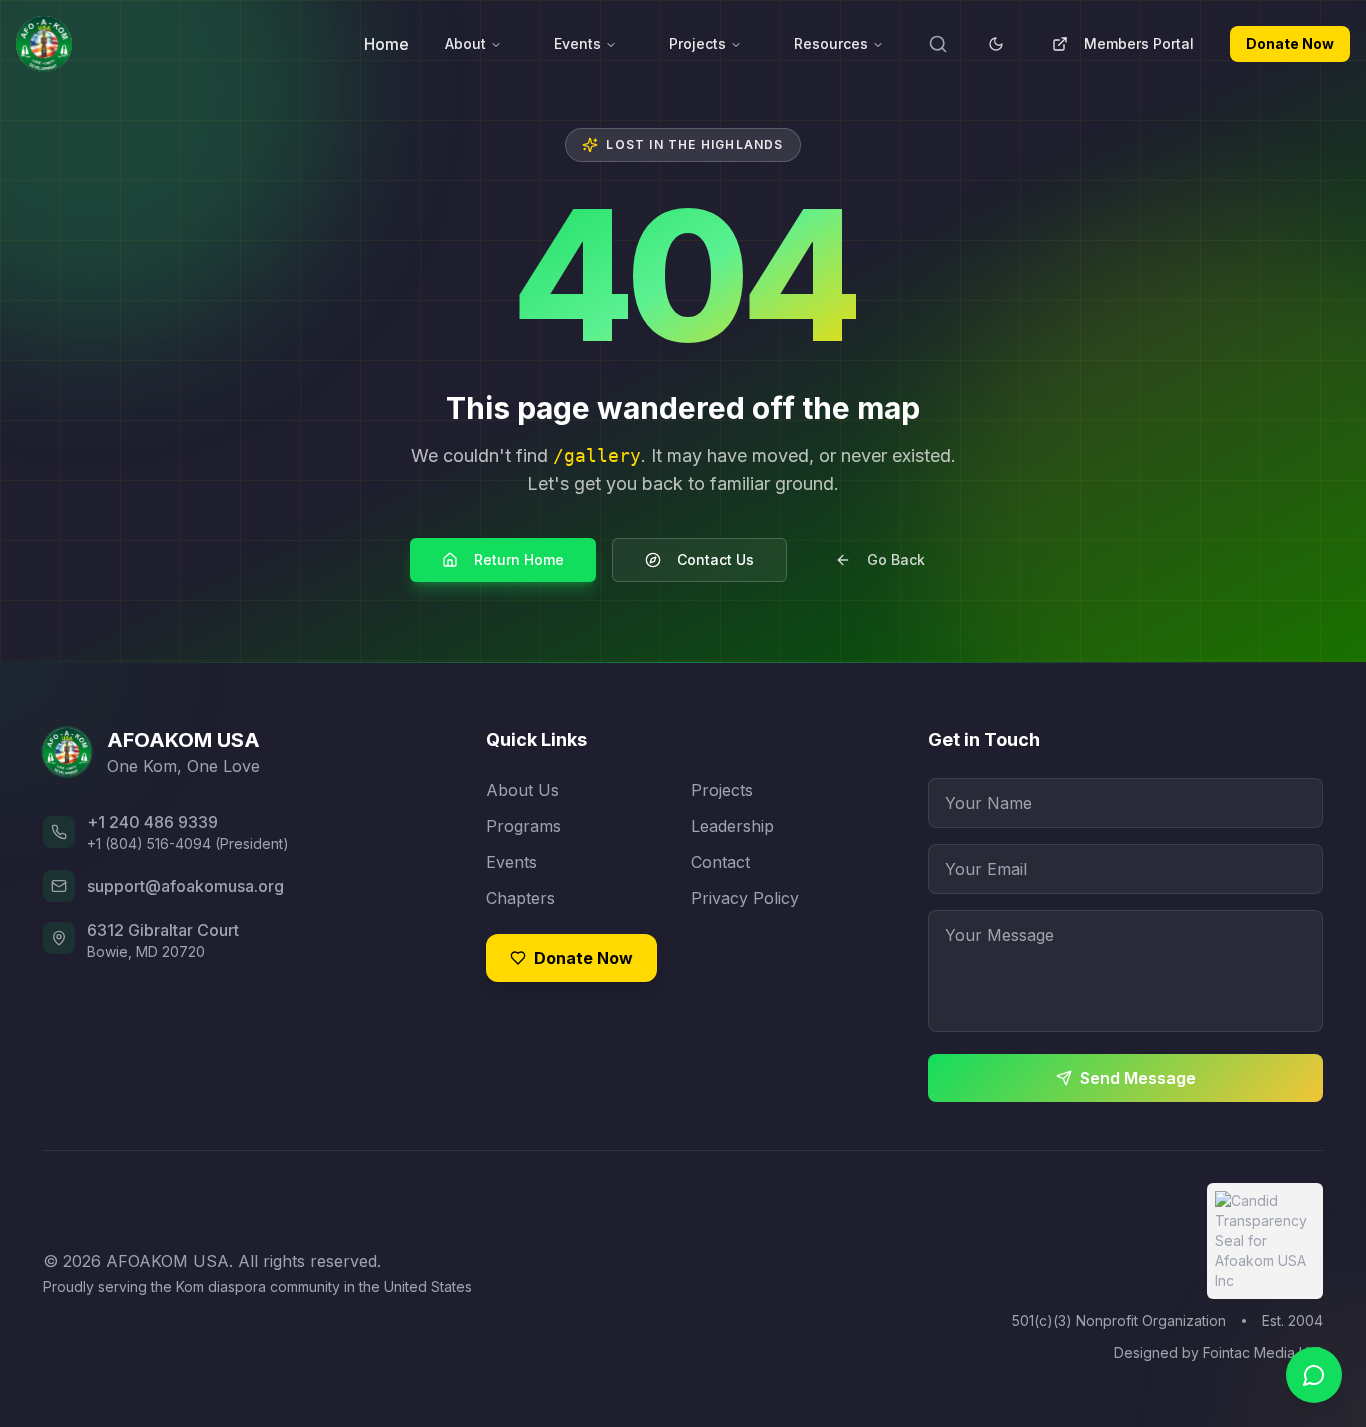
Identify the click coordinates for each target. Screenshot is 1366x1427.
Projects (697, 43)
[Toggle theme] (996, 44)
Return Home (519, 559)
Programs (523, 826)
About (465, 43)
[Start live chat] (1314, 1375)
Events (577, 43)
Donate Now (1290, 43)
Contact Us (715, 559)
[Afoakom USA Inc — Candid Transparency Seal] (1265, 1241)
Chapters (520, 898)
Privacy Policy (745, 898)
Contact (720, 862)
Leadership (732, 826)
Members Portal (1139, 43)
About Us (522, 790)
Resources (831, 43)
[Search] (938, 44)
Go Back (896, 559)
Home (386, 44)
